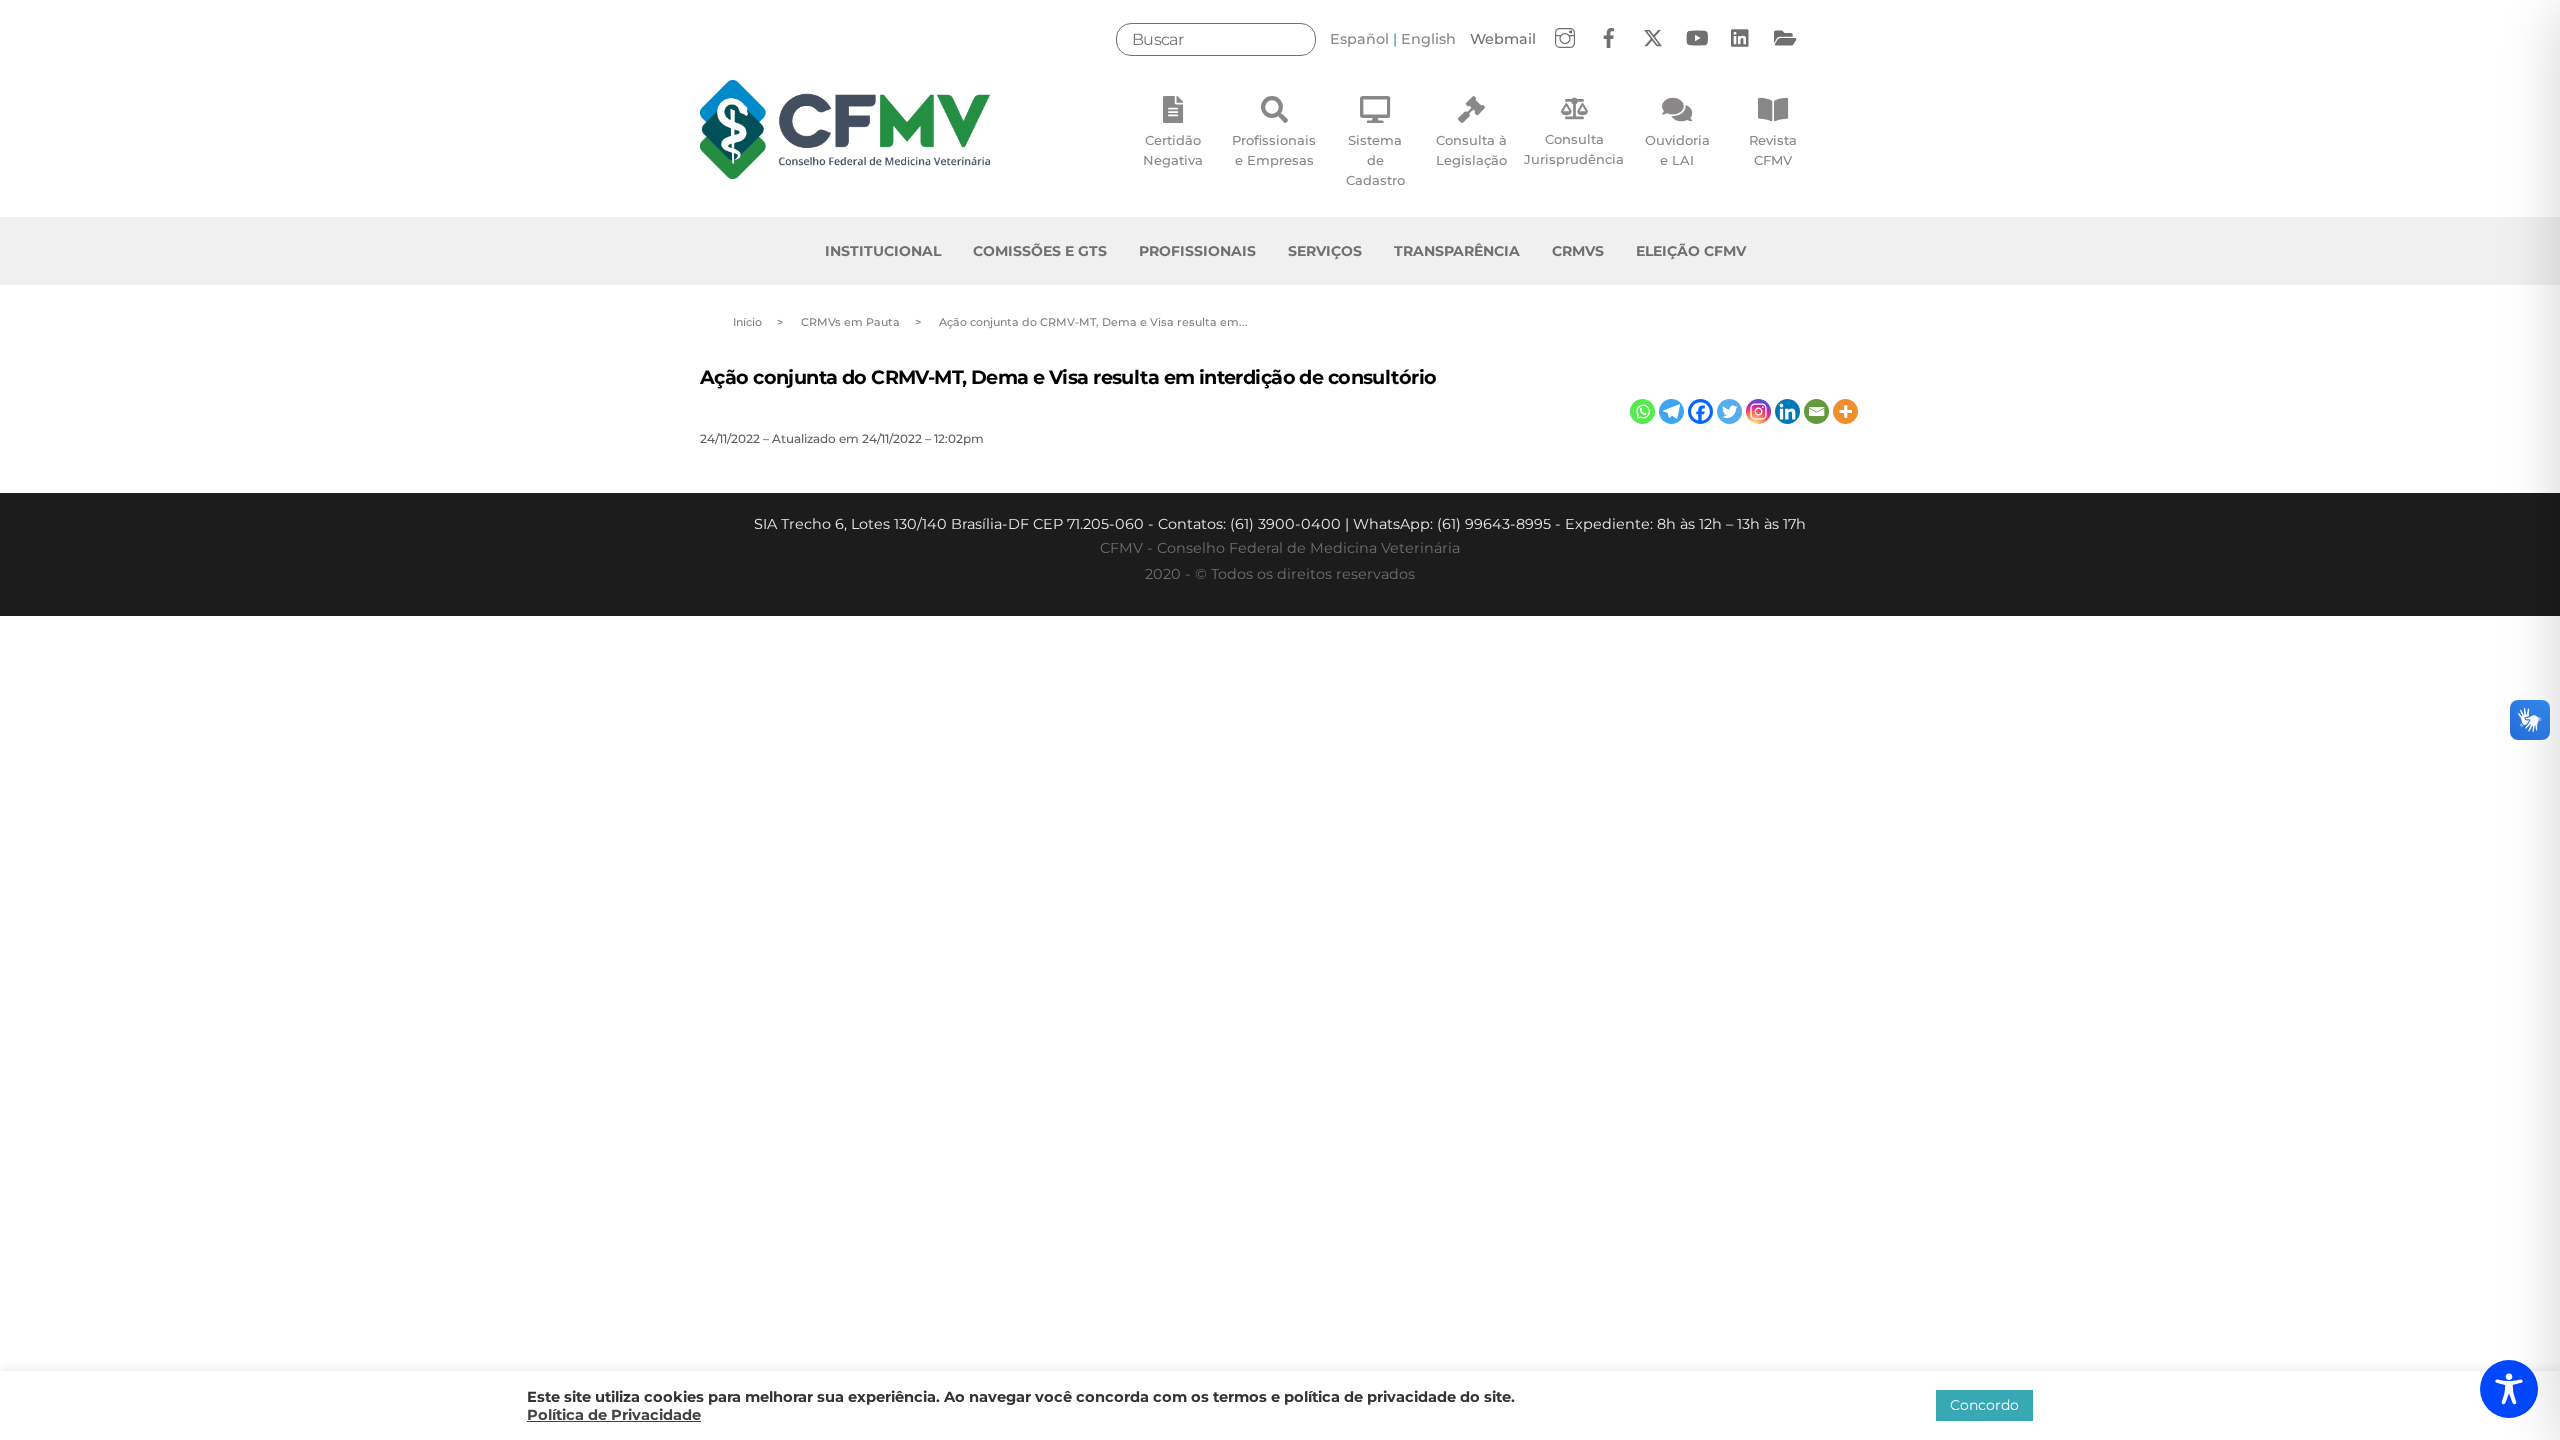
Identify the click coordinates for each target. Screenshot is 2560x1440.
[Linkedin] (1787, 411)
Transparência (1457, 251)
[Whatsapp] (1642, 411)
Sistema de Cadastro (1375, 160)
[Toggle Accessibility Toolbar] (2509, 1389)
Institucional (883, 251)
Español (1359, 39)
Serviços (1325, 251)
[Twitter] (1729, 411)
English (1428, 39)
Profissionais (1197, 251)
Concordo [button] (1984, 1405)
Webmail (1503, 39)
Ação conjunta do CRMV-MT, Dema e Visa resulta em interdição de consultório (1068, 377)
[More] (1845, 411)
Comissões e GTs (1040, 251)
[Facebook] (1700, 411)
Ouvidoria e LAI (1677, 150)
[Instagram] (1758, 411)
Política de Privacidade (614, 1415)
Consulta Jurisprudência (1574, 149)
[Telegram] (1671, 411)
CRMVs (1578, 251)
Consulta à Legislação (1471, 150)
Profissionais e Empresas (1274, 150)
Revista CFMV (1773, 150)
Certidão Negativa (1173, 150)
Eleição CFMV (1691, 251)
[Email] (1816, 411)
